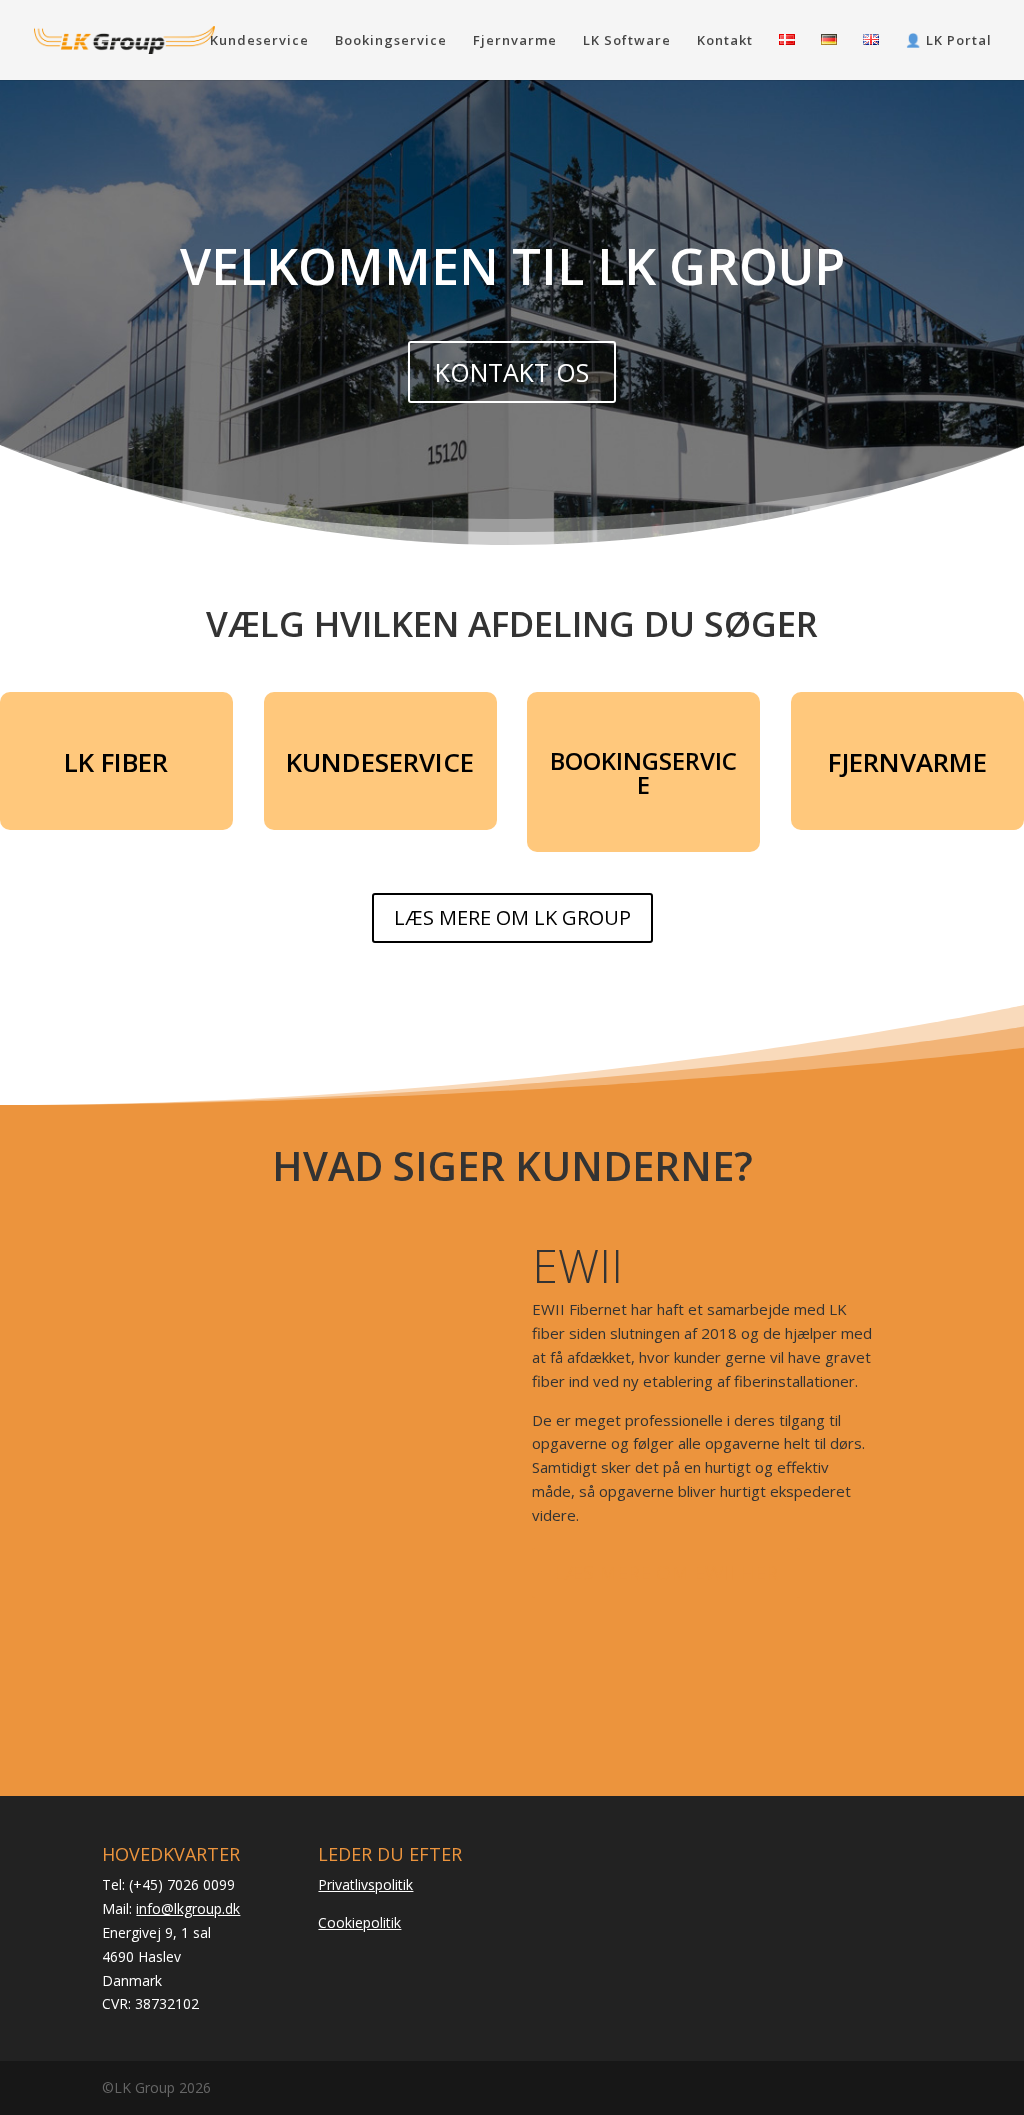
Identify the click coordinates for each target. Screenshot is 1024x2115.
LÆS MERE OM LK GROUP (512, 917)
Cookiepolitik (359, 1922)
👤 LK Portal (948, 41)
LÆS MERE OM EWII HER (666, 1572)
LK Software (627, 41)
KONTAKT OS (512, 372)
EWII (577, 1265)
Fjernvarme (515, 41)
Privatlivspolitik (365, 1884)
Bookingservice (391, 41)
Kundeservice (259, 41)
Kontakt (725, 41)
